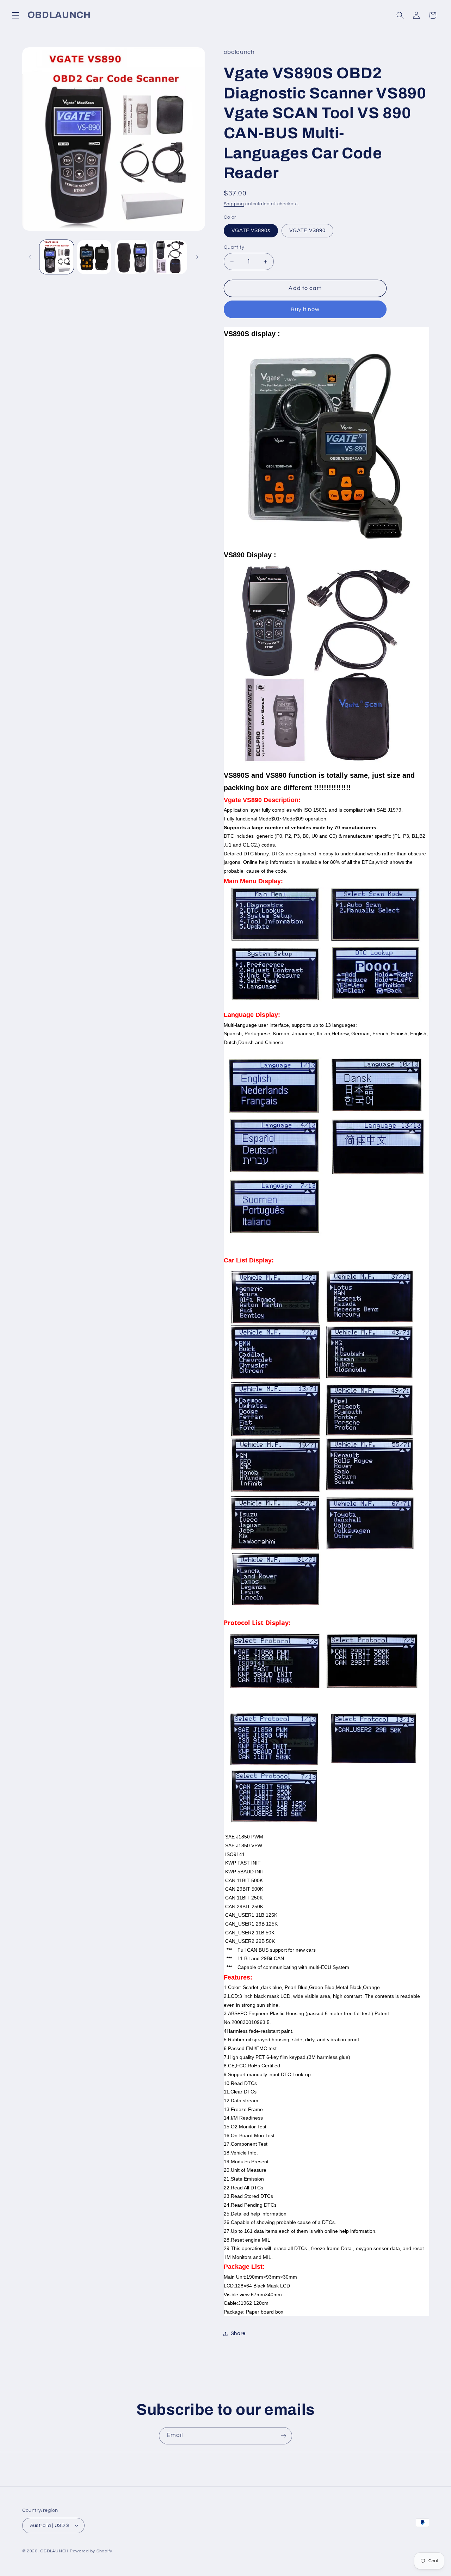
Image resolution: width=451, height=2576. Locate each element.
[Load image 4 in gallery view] (170, 257)
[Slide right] (197, 257)
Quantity (234, 247)
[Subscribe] (284, 2436)
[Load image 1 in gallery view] (57, 257)
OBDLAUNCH (54, 2551)
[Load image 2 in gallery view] (94, 257)
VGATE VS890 (307, 231)
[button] (16, 15)
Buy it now (305, 309)
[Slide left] (30, 257)
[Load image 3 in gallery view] (132, 257)
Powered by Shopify (91, 2551)
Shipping (234, 204)
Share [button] (238, 2333)
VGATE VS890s (251, 231)
